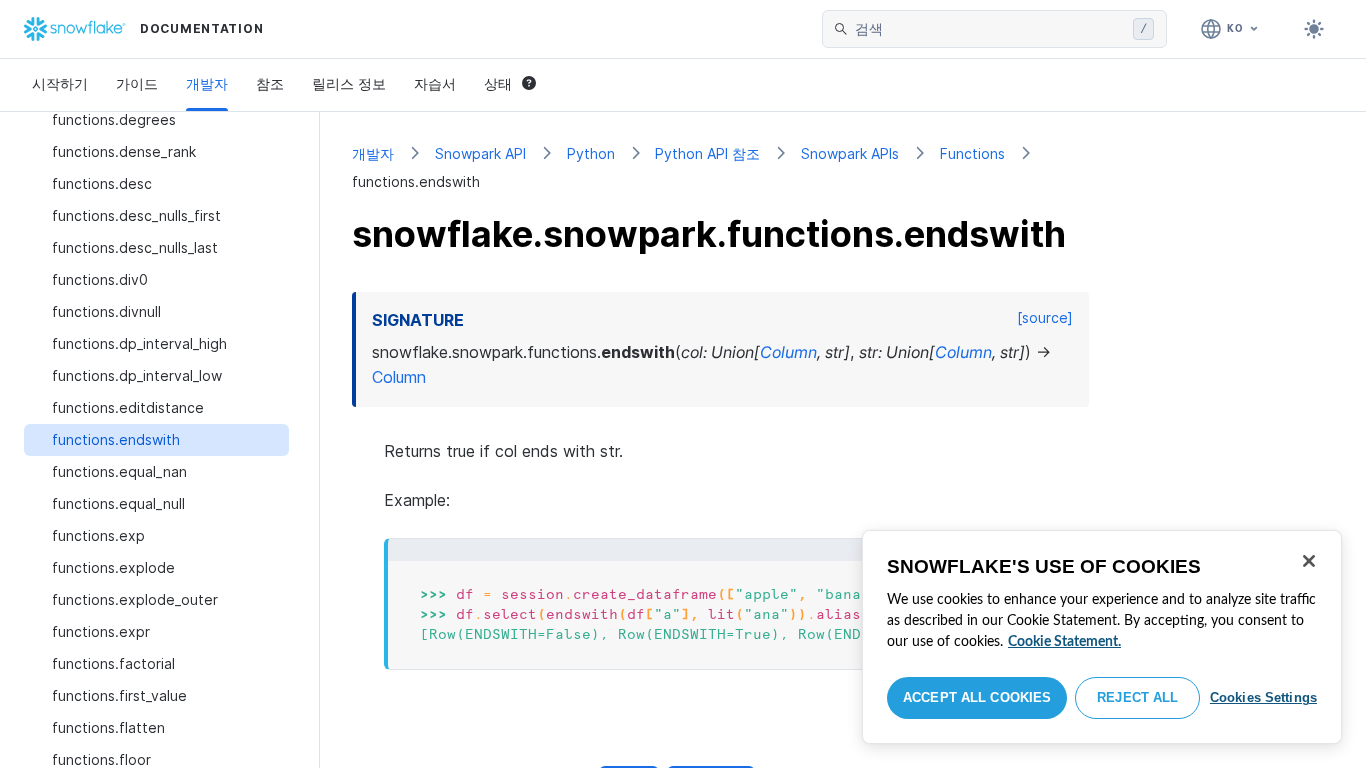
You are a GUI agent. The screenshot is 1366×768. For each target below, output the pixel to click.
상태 (498, 83)
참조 (270, 83)
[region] (1102, 637)
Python (591, 153)
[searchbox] (990, 29)
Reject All (1137, 697)
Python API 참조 (707, 153)
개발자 (207, 83)
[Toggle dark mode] (1314, 29)
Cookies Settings (1263, 697)
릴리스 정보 (349, 83)
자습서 (435, 83)
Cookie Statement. (1064, 642)
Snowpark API (480, 153)
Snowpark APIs (850, 153)
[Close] (1309, 561)
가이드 (137, 83)
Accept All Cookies (977, 697)
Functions (972, 153)
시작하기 (60, 83)
